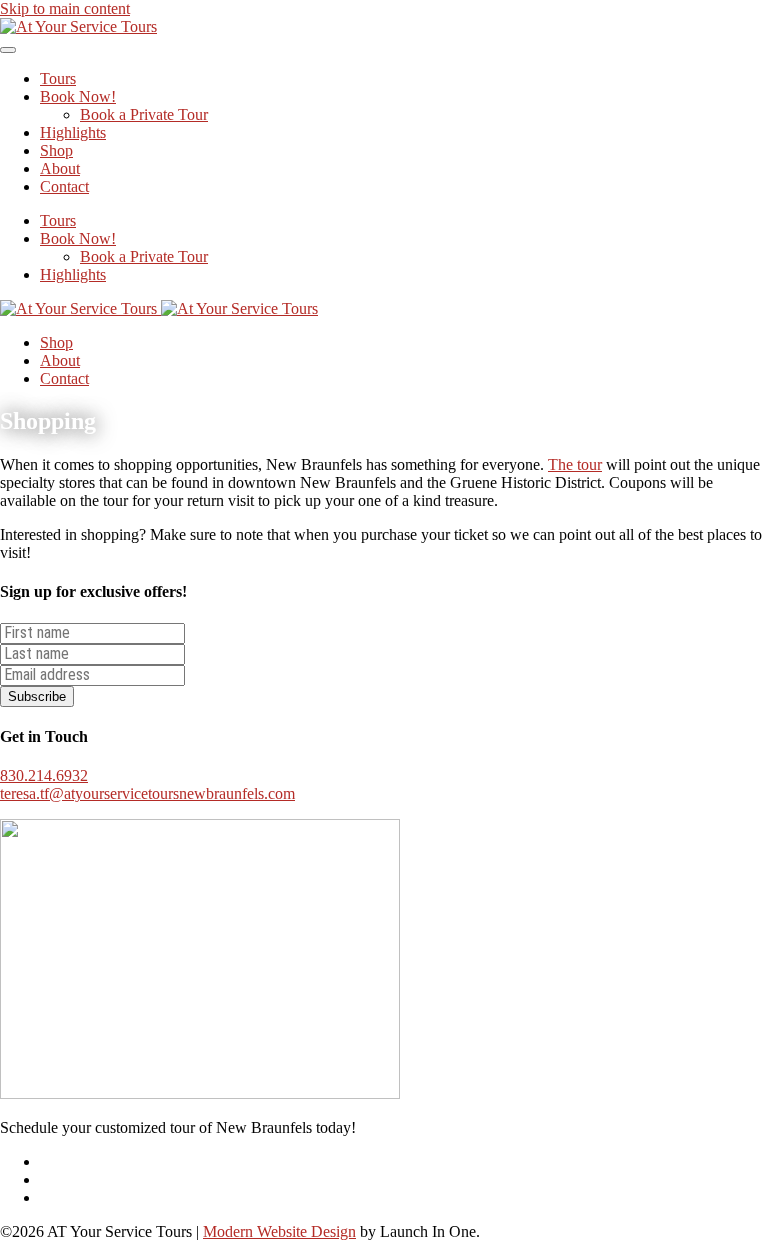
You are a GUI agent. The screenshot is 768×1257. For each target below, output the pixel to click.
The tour (575, 464)
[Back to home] (78, 26)
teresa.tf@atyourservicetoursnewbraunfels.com (147, 793)
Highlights (73, 132)
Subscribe (37, 696)
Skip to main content (65, 8)
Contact (64, 186)
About (60, 168)
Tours (58, 78)
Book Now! (78, 96)
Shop (56, 150)
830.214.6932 (44, 775)
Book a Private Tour (144, 114)
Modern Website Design (279, 1231)
